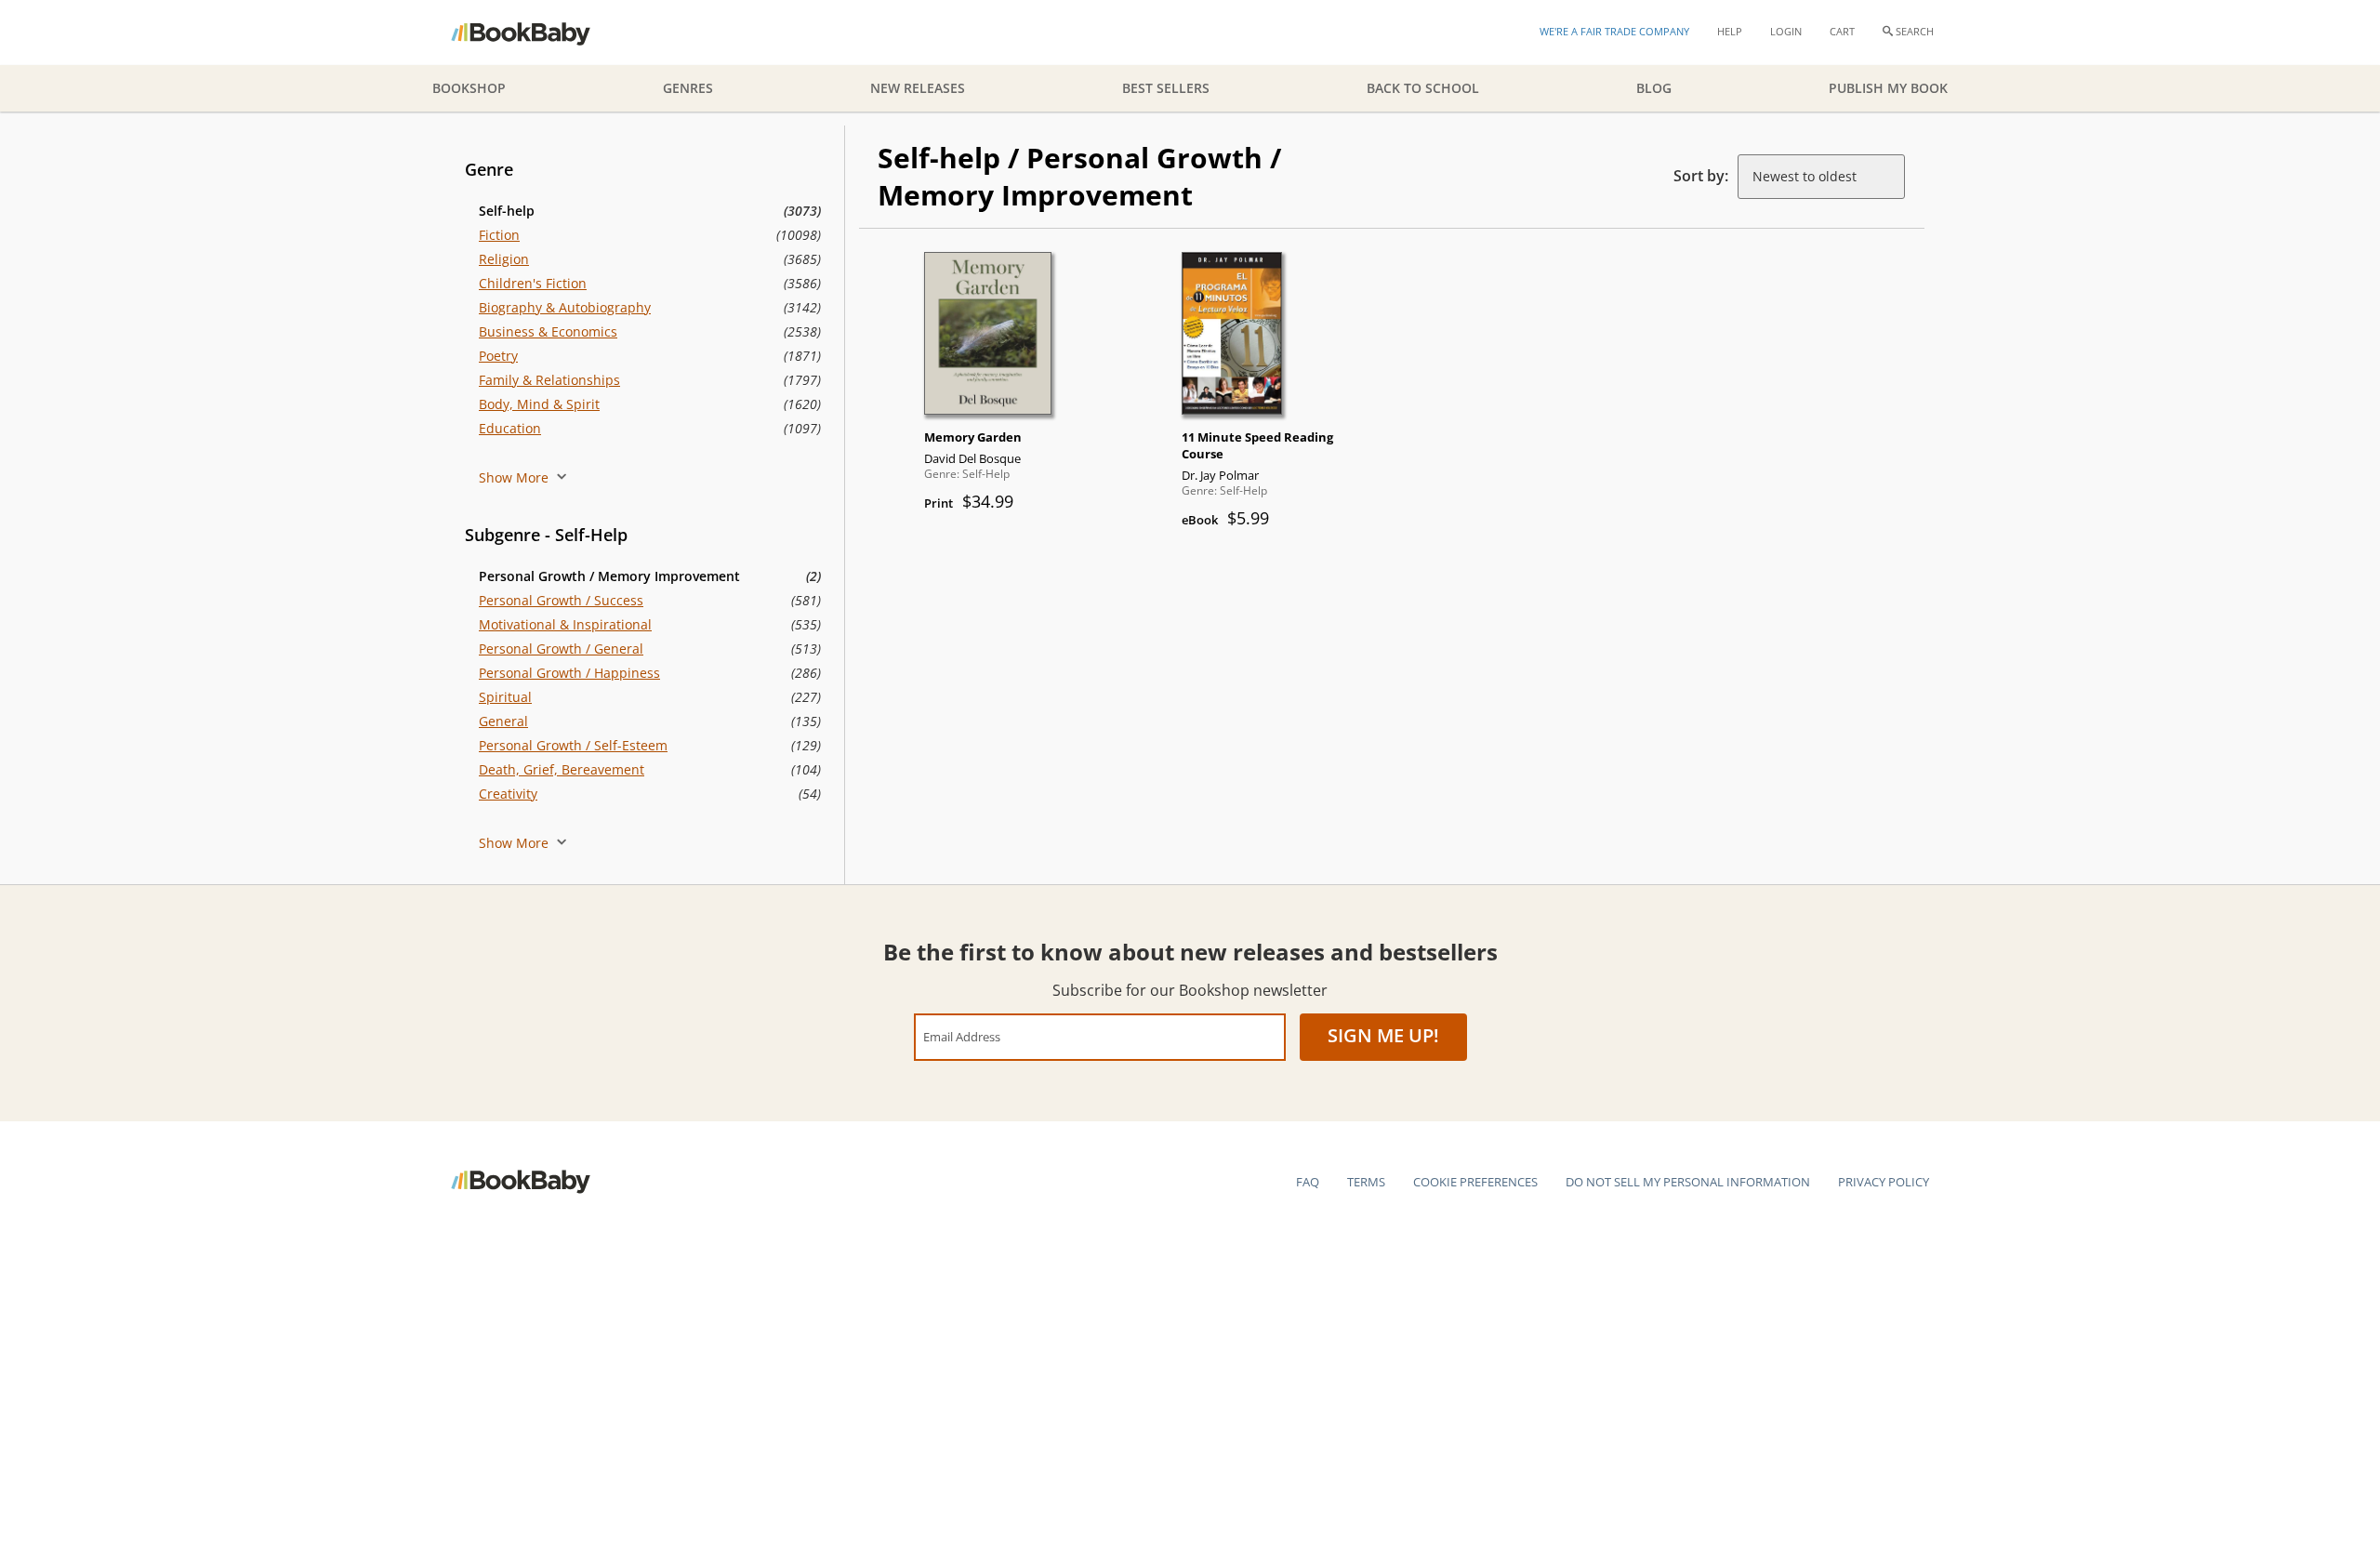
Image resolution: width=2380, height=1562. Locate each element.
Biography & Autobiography (565, 307)
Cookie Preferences (1475, 1182)
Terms (1366, 1182)
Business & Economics (548, 331)
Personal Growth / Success (561, 600)
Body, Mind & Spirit (539, 404)
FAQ (1308, 1182)
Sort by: (1701, 176)
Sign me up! (1383, 1035)
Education (510, 428)
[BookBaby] (537, 33)
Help (1730, 31)
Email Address (962, 1036)
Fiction (499, 235)
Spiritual (505, 697)
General (503, 721)
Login (1786, 31)
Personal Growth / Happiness (569, 673)
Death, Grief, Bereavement (562, 769)
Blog (1654, 88)
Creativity (508, 794)
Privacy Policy (1884, 1182)
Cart (1842, 31)
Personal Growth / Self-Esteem (573, 745)
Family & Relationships (549, 380)
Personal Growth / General (561, 649)
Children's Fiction (533, 283)
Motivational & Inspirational (565, 624)
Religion (504, 259)
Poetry (498, 356)
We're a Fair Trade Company (1614, 31)
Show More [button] (516, 477)
